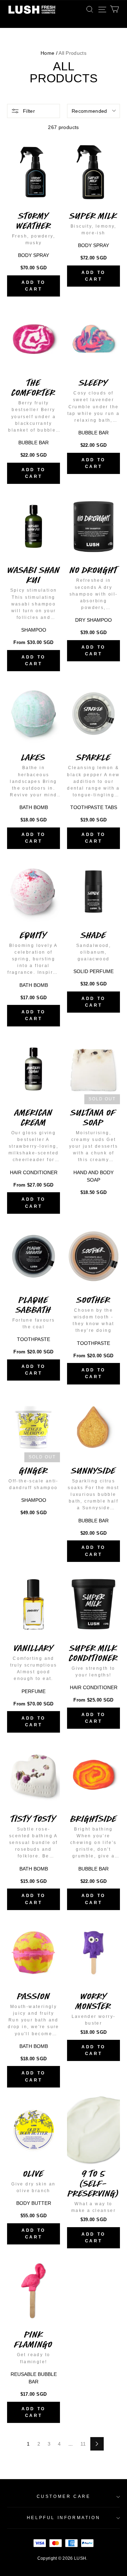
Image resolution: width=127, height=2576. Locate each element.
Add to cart (34, 286)
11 (83, 2444)
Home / (49, 53)
